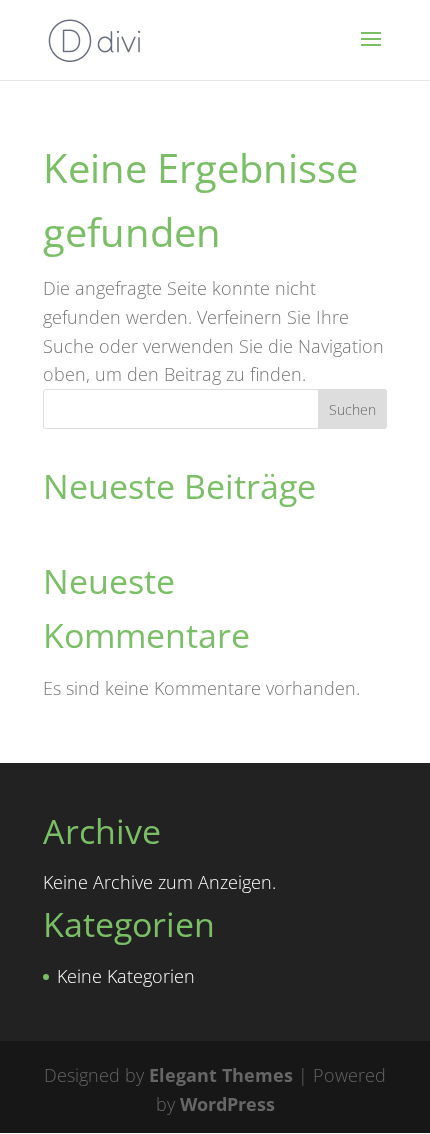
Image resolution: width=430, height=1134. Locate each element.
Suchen (352, 409)
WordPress (227, 1104)
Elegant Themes (221, 1075)
